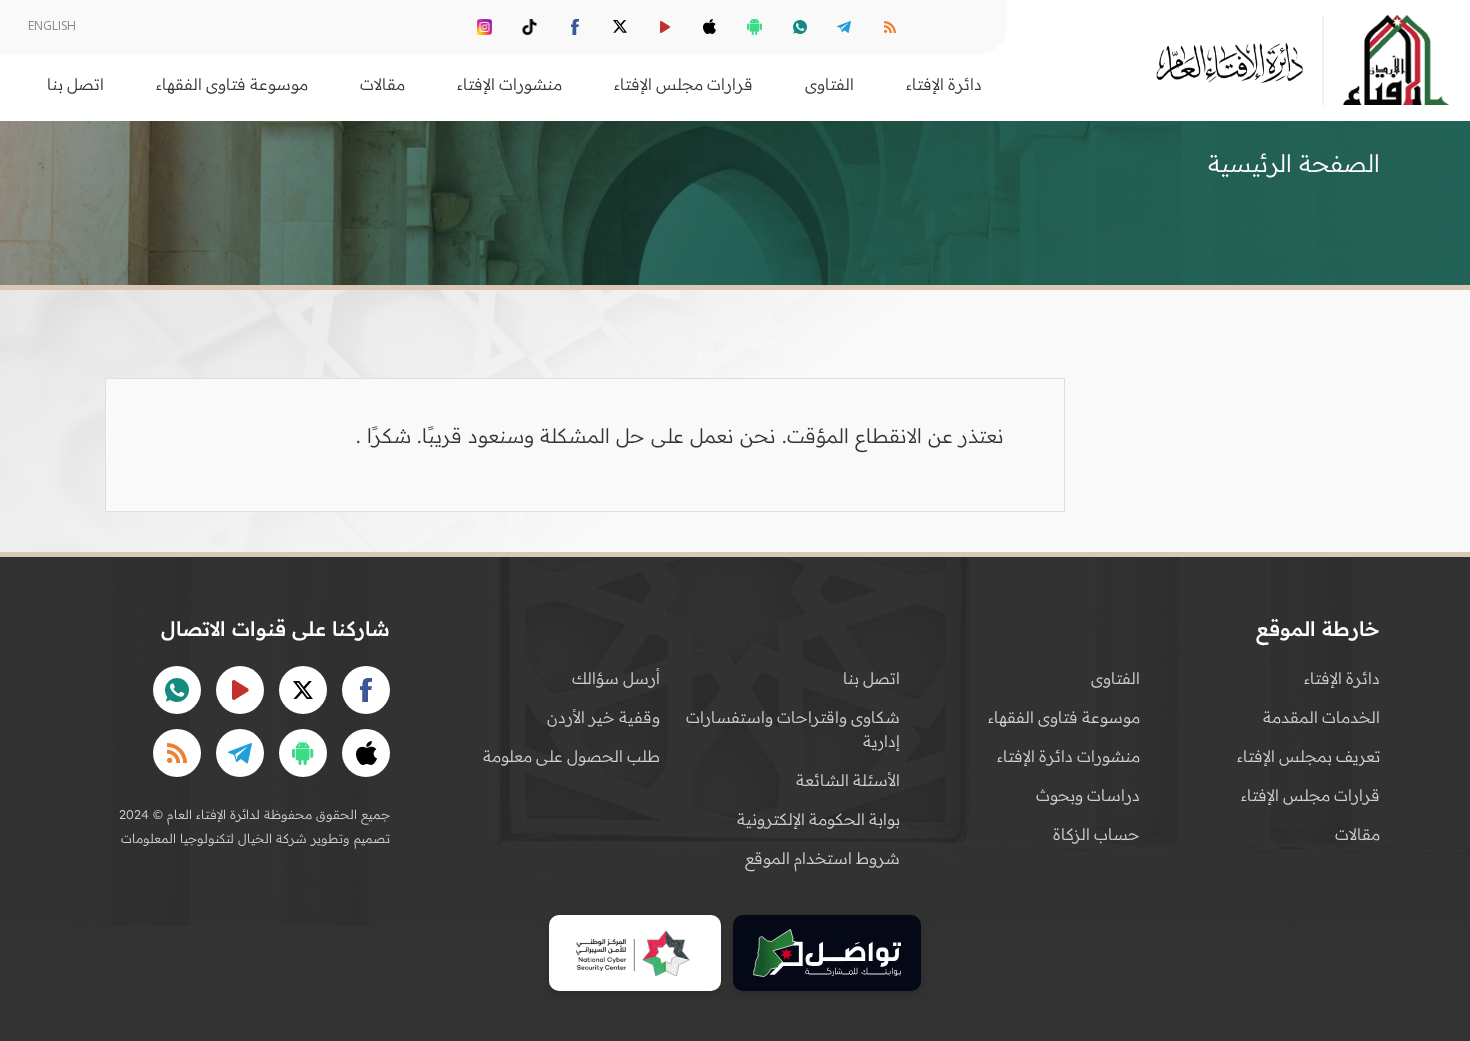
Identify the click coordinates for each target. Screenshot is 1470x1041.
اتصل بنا (75, 84)
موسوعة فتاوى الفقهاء (1064, 717)
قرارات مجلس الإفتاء (1310, 795)
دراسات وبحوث (1088, 795)
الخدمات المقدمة (1321, 717)
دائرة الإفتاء (1342, 678)
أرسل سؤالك (616, 678)
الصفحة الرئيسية (1294, 163)
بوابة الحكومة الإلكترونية (818, 819)
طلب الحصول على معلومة (571, 756)
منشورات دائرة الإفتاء (1068, 756)
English (52, 25)
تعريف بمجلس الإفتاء (1308, 756)
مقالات (1357, 834)
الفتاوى (1115, 678)
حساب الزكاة (1096, 834)
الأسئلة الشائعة (848, 780)
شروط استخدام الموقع (822, 858)
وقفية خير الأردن (603, 717)
